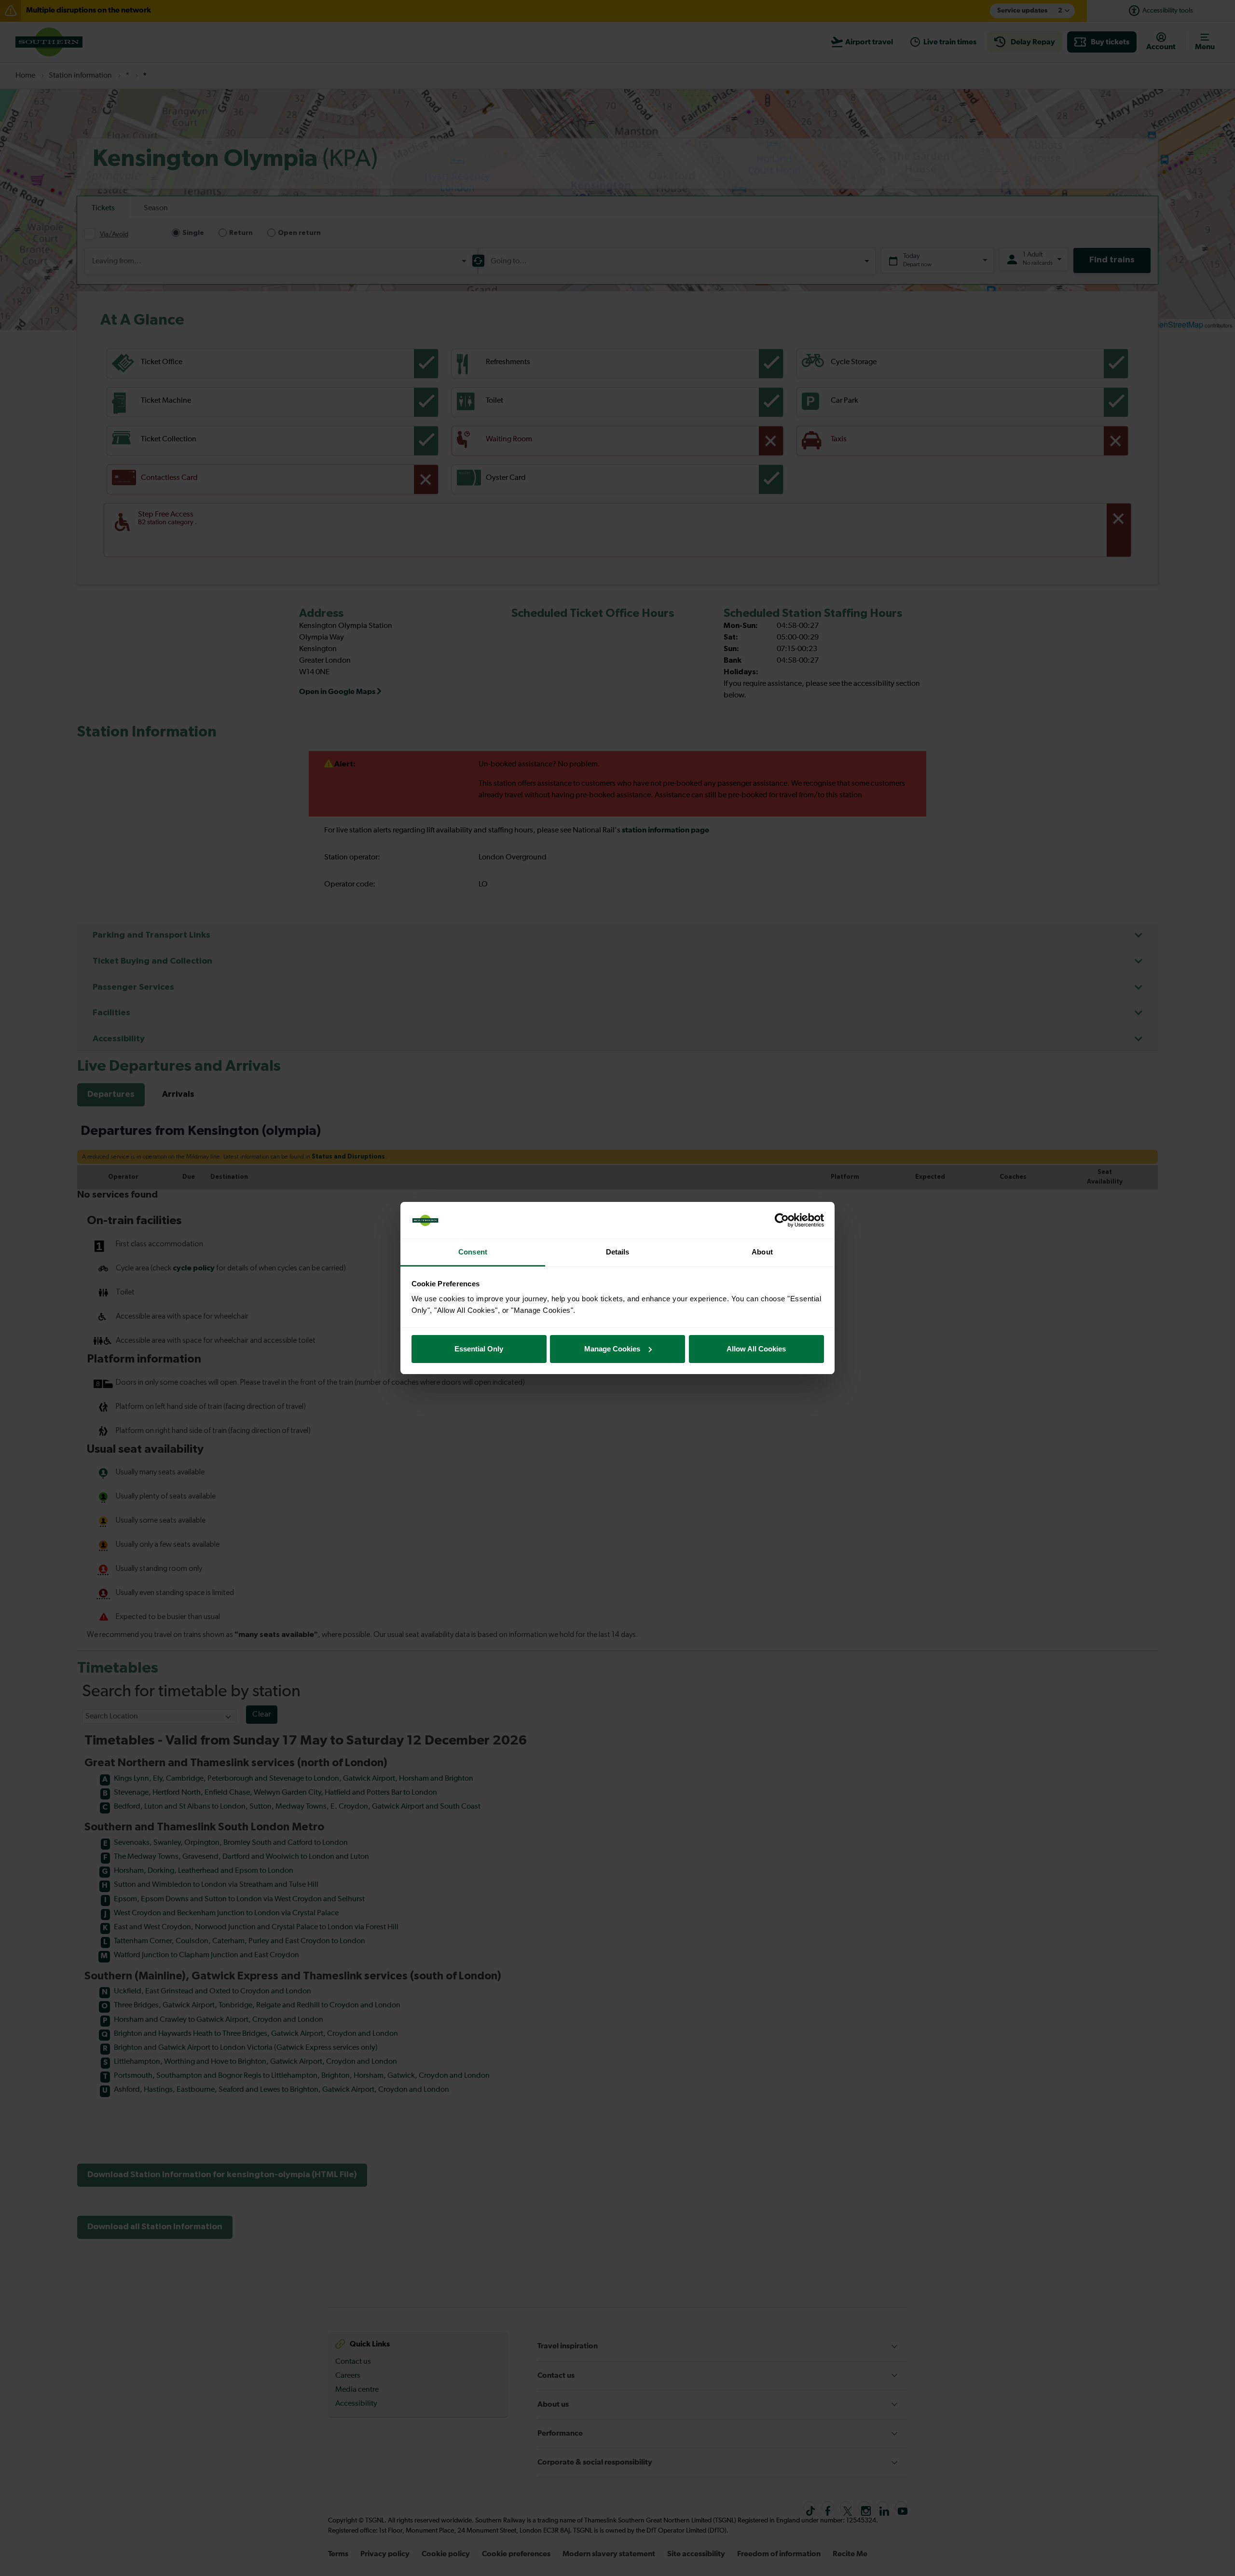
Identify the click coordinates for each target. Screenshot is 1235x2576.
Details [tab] (618, 1252)
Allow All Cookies (756, 1349)
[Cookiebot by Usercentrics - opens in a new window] (782, 1220)
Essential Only (479, 1349)
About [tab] (762, 1252)
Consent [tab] (473, 1252)
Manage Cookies (612, 1349)
